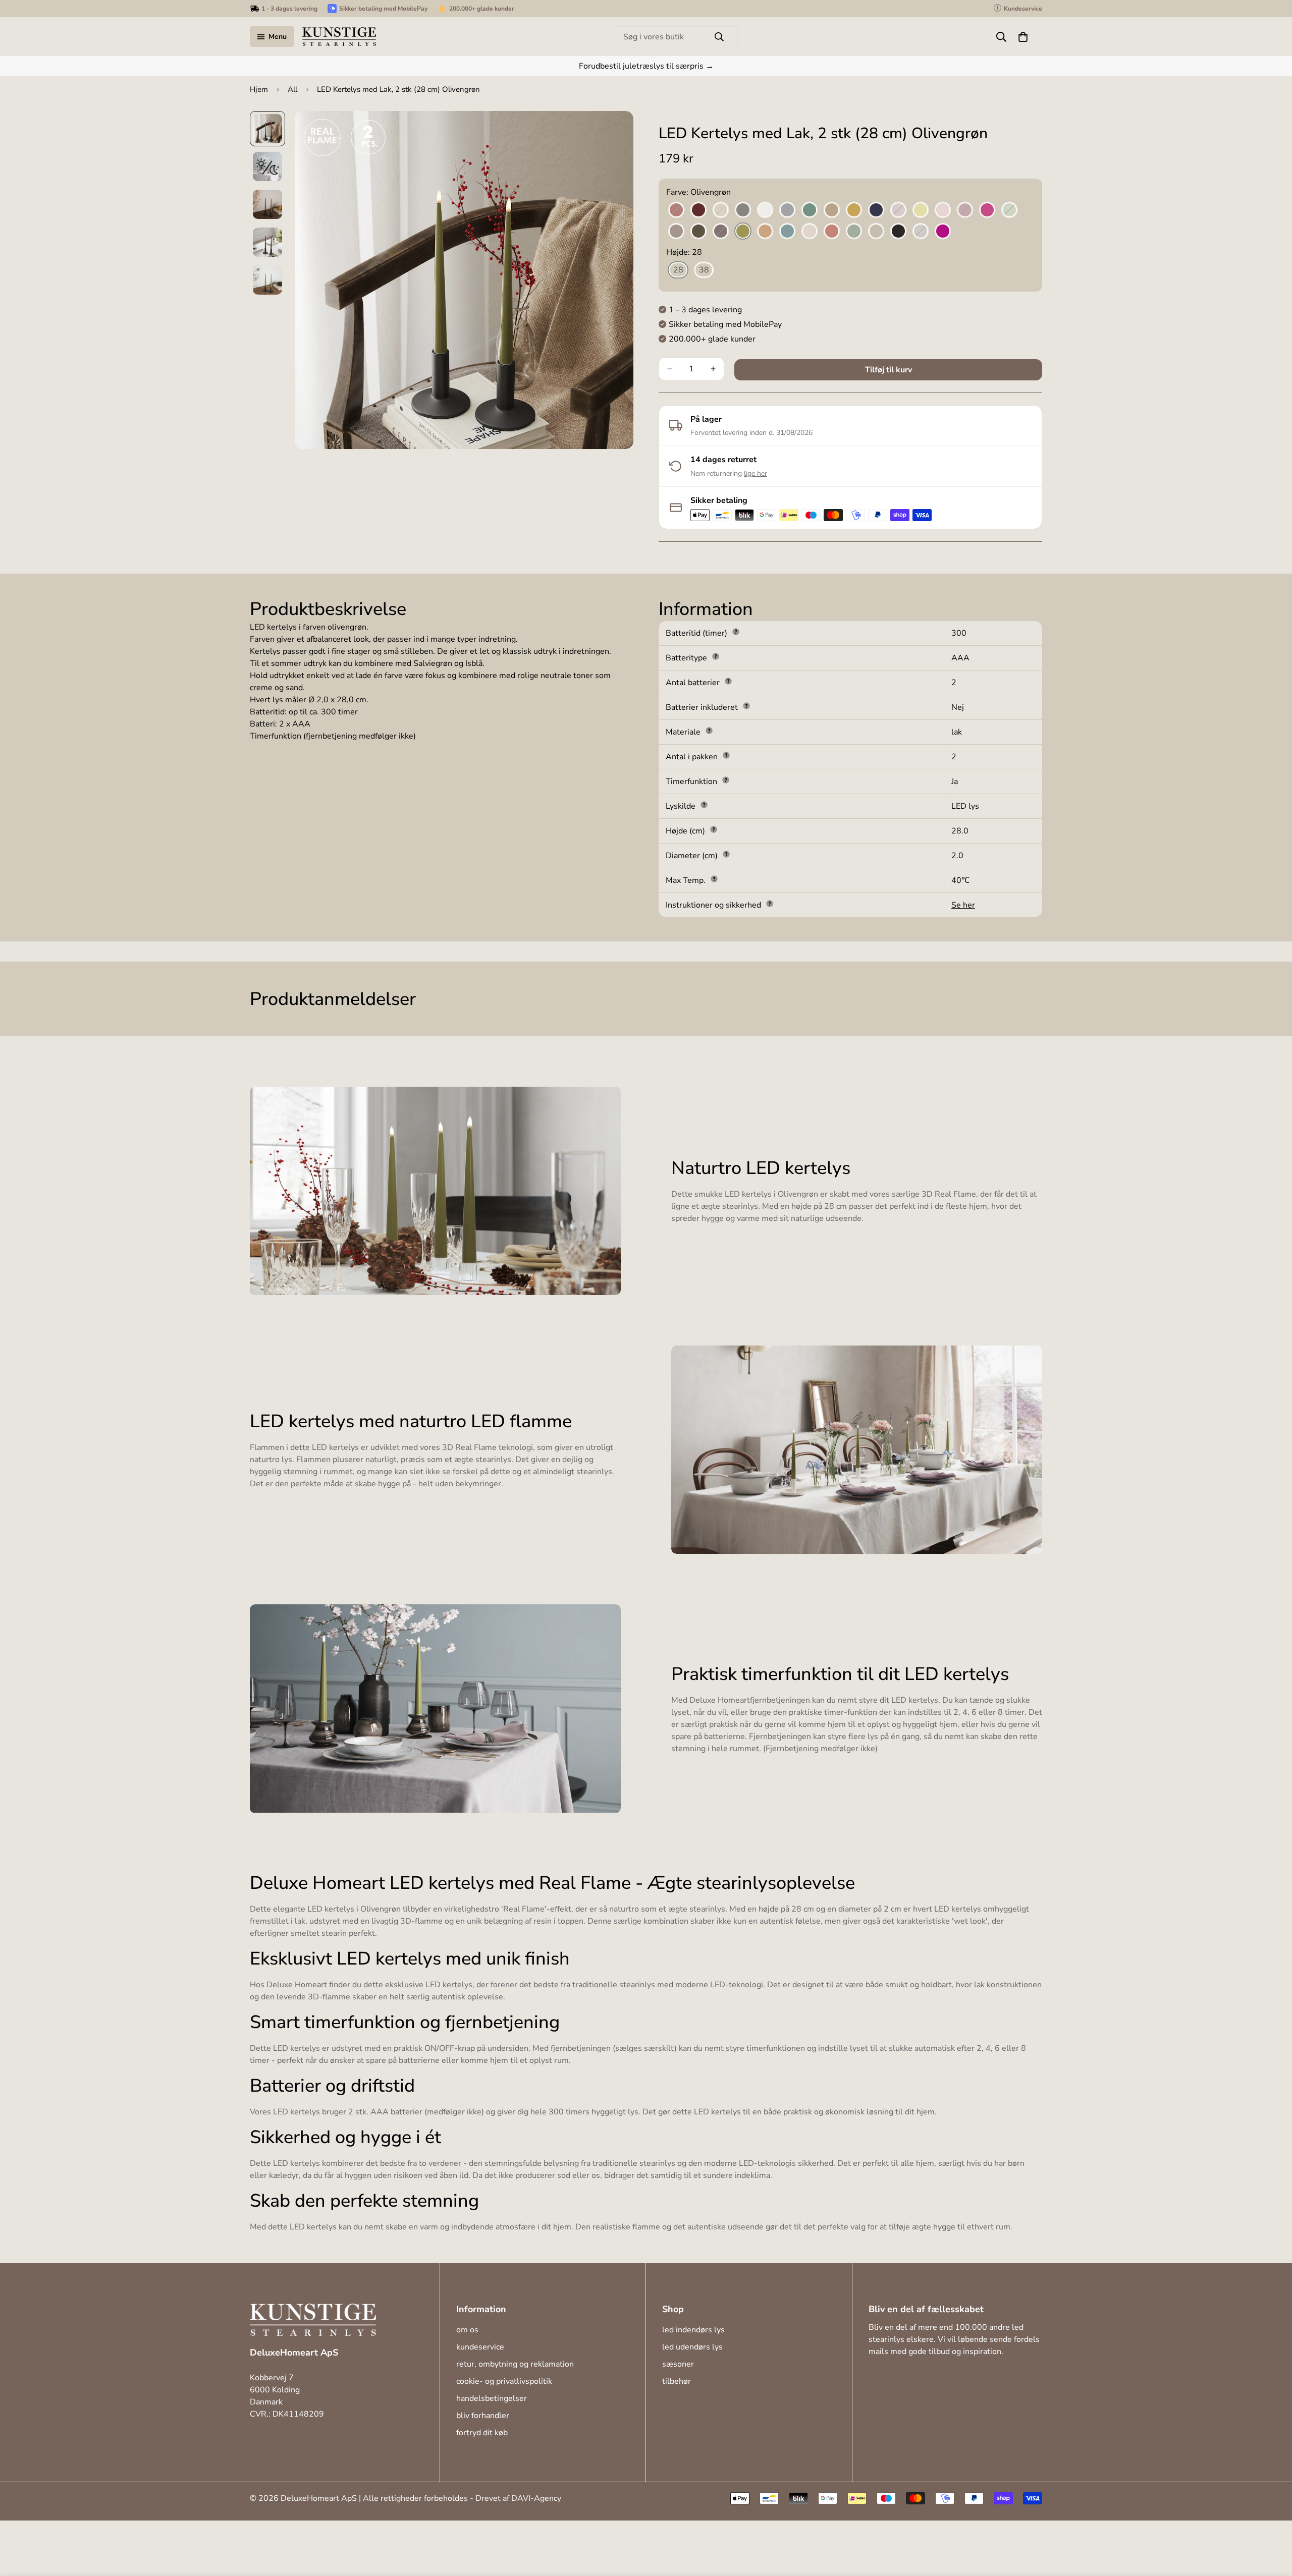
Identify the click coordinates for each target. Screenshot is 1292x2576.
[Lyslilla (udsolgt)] (965, 210)
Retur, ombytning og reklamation (515, 2364)
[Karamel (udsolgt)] (832, 210)
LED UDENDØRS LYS (692, 2347)
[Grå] (743, 210)
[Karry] (854, 210)
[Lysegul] (921, 210)
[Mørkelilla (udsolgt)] (721, 232)
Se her (963, 905)
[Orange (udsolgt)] (765, 232)
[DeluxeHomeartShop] (339, 37)
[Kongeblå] (876, 210)
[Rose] (810, 232)
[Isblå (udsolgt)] (787, 210)
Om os (467, 2330)
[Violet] (943, 232)
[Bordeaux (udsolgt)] (676, 210)
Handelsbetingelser (492, 2398)
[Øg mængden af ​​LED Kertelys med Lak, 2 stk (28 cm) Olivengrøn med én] (713, 369)
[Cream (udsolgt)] (721, 210)
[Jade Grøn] (810, 210)
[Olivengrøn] (743, 232)
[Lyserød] (943, 210)
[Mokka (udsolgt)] (676, 232)
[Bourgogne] (698, 210)
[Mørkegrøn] (698, 232)
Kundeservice (480, 2347)
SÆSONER (678, 2364)
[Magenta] (987, 210)
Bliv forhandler (483, 2416)
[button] (1023, 37)
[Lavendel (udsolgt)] (898, 210)
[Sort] (898, 232)
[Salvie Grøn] (854, 232)
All (292, 89)
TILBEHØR (677, 2381)
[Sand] (876, 232)
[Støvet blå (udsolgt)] (921, 232)
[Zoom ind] (612, 132)
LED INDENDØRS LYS (693, 2330)
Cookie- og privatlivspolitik (504, 2381)
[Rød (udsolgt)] (832, 232)
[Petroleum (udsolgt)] (787, 232)
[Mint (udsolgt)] (1009, 210)
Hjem (259, 89)
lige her (756, 473)
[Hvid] (765, 210)
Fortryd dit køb (482, 2433)
